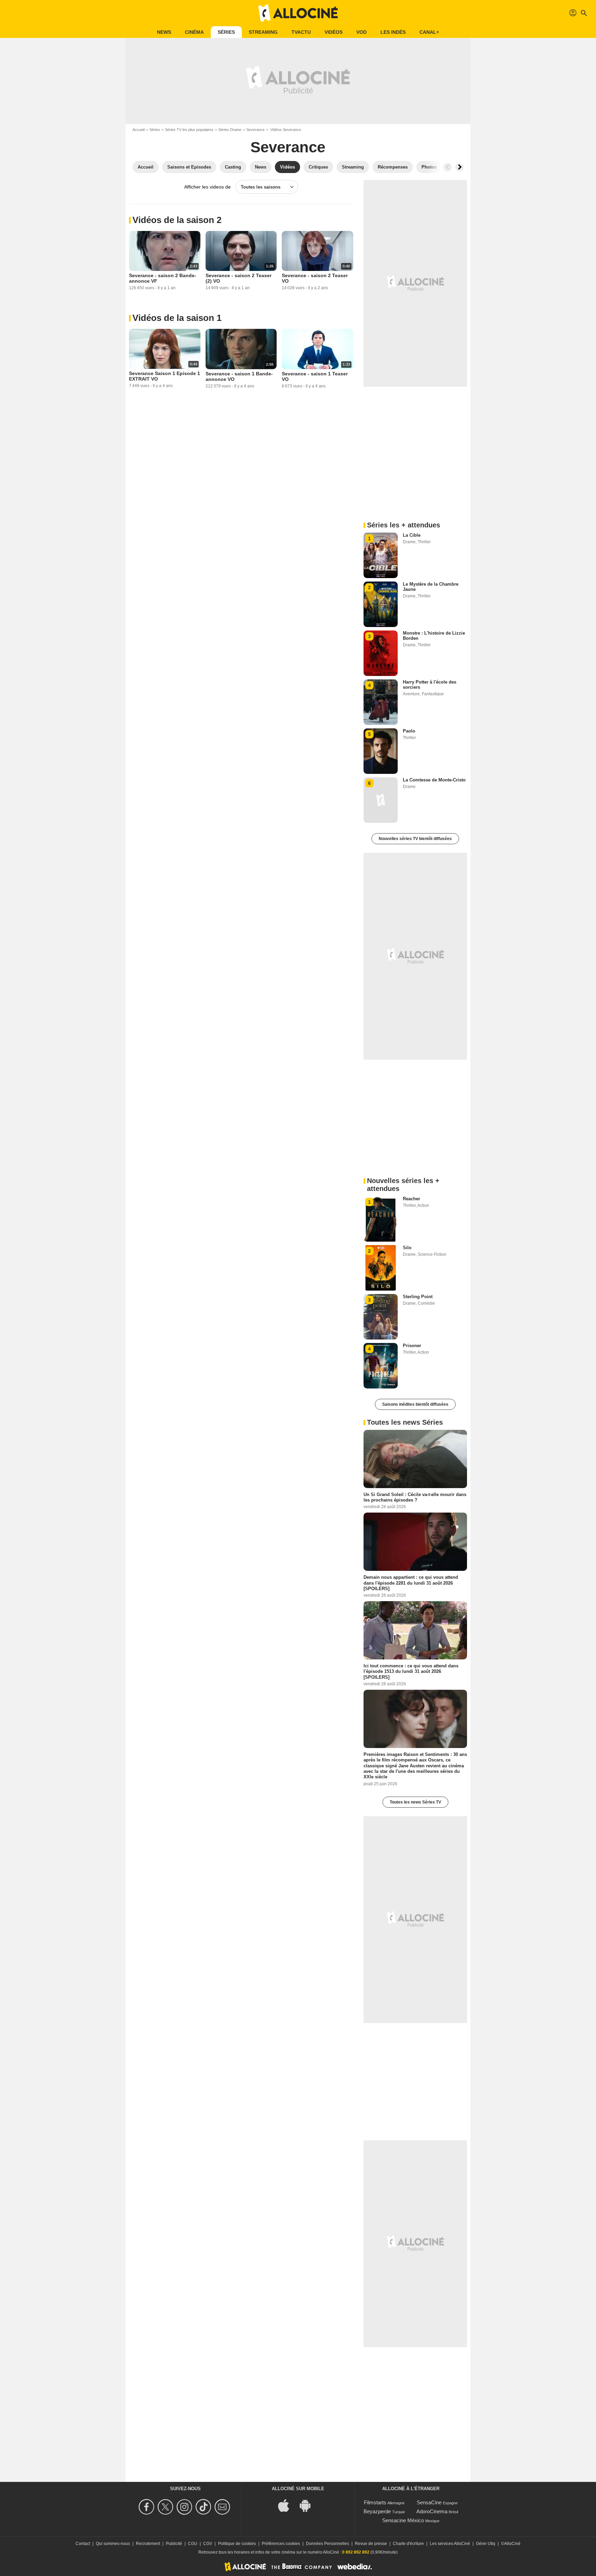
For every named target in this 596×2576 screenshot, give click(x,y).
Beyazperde (377, 2511)
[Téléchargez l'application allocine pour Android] (309, 2505)
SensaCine (429, 2502)
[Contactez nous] (223, 2507)
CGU (193, 2544)
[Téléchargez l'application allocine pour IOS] (287, 2505)
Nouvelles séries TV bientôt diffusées (415, 839)
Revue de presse (371, 2544)
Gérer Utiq (486, 2544)
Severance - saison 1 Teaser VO (315, 376)
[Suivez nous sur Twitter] (166, 2507)
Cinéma (194, 32)
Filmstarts (375, 2502)
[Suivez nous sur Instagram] (185, 2507)
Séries (226, 32)
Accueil (138, 130)
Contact (83, 2544)
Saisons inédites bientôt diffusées (415, 1404)
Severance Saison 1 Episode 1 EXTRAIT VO (165, 376)
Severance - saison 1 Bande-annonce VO (239, 376)
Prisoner (412, 1346)
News (164, 32)
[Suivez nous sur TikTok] (204, 2507)
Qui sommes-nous (113, 2544)
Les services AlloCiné (450, 2544)
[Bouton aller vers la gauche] (448, 167)
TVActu (301, 32)
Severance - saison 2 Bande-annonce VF (163, 278)
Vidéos (334, 32)
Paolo (409, 731)
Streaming (263, 32)
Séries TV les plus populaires (189, 130)
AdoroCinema (432, 2511)
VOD (361, 32)
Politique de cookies (237, 2544)
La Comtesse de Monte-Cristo (434, 780)
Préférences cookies (281, 2544)
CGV (208, 2544)
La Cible (412, 535)
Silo (407, 1248)
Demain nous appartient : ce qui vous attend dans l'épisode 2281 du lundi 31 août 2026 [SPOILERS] (411, 1583)
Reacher (411, 1199)
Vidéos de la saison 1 (177, 318)
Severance (255, 130)
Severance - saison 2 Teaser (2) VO (239, 278)
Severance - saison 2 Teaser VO (315, 278)
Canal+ (429, 32)
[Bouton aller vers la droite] (459, 167)
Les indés (393, 32)
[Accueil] (298, 13)
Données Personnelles (327, 2544)
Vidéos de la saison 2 (177, 220)
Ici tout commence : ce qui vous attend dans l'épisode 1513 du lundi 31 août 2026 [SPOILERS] (411, 1671)
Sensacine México (403, 2520)
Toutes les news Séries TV (415, 1802)
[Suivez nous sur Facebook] (147, 2507)
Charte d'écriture (408, 2544)
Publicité (174, 2544)
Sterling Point (418, 1297)
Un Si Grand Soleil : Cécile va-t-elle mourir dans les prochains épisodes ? (415, 1497)
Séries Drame (230, 130)
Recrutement (148, 2544)
